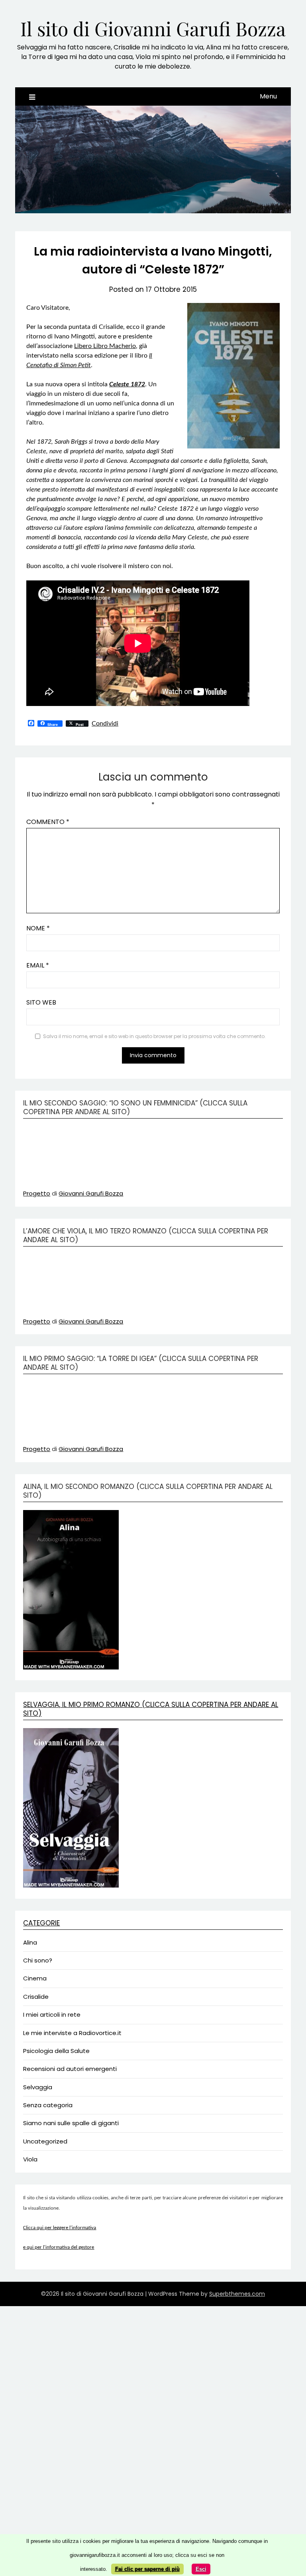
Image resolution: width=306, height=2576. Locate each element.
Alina (30, 1942)
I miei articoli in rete (52, 2015)
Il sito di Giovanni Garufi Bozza (153, 28)
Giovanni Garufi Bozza (91, 1193)
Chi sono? (38, 1960)
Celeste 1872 (127, 384)
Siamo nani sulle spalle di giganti (71, 2123)
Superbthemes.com (237, 2294)
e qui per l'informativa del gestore (59, 2247)
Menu (268, 96)
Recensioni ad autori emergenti (70, 2069)
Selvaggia (38, 2087)
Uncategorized (45, 2141)
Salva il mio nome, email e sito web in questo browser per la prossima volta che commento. (154, 1036)
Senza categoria (48, 2105)
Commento (48, 822)
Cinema (35, 1978)
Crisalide (36, 1997)
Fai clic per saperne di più (147, 2569)
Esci (201, 2569)
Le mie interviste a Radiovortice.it (72, 2033)
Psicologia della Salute (56, 2051)
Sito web (41, 1002)
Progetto (37, 1193)
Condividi (105, 724)
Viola (30, 2159)
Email (38, 965)
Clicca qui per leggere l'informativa (60, 2228)
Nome (38, 928)
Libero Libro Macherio (105, 346)
